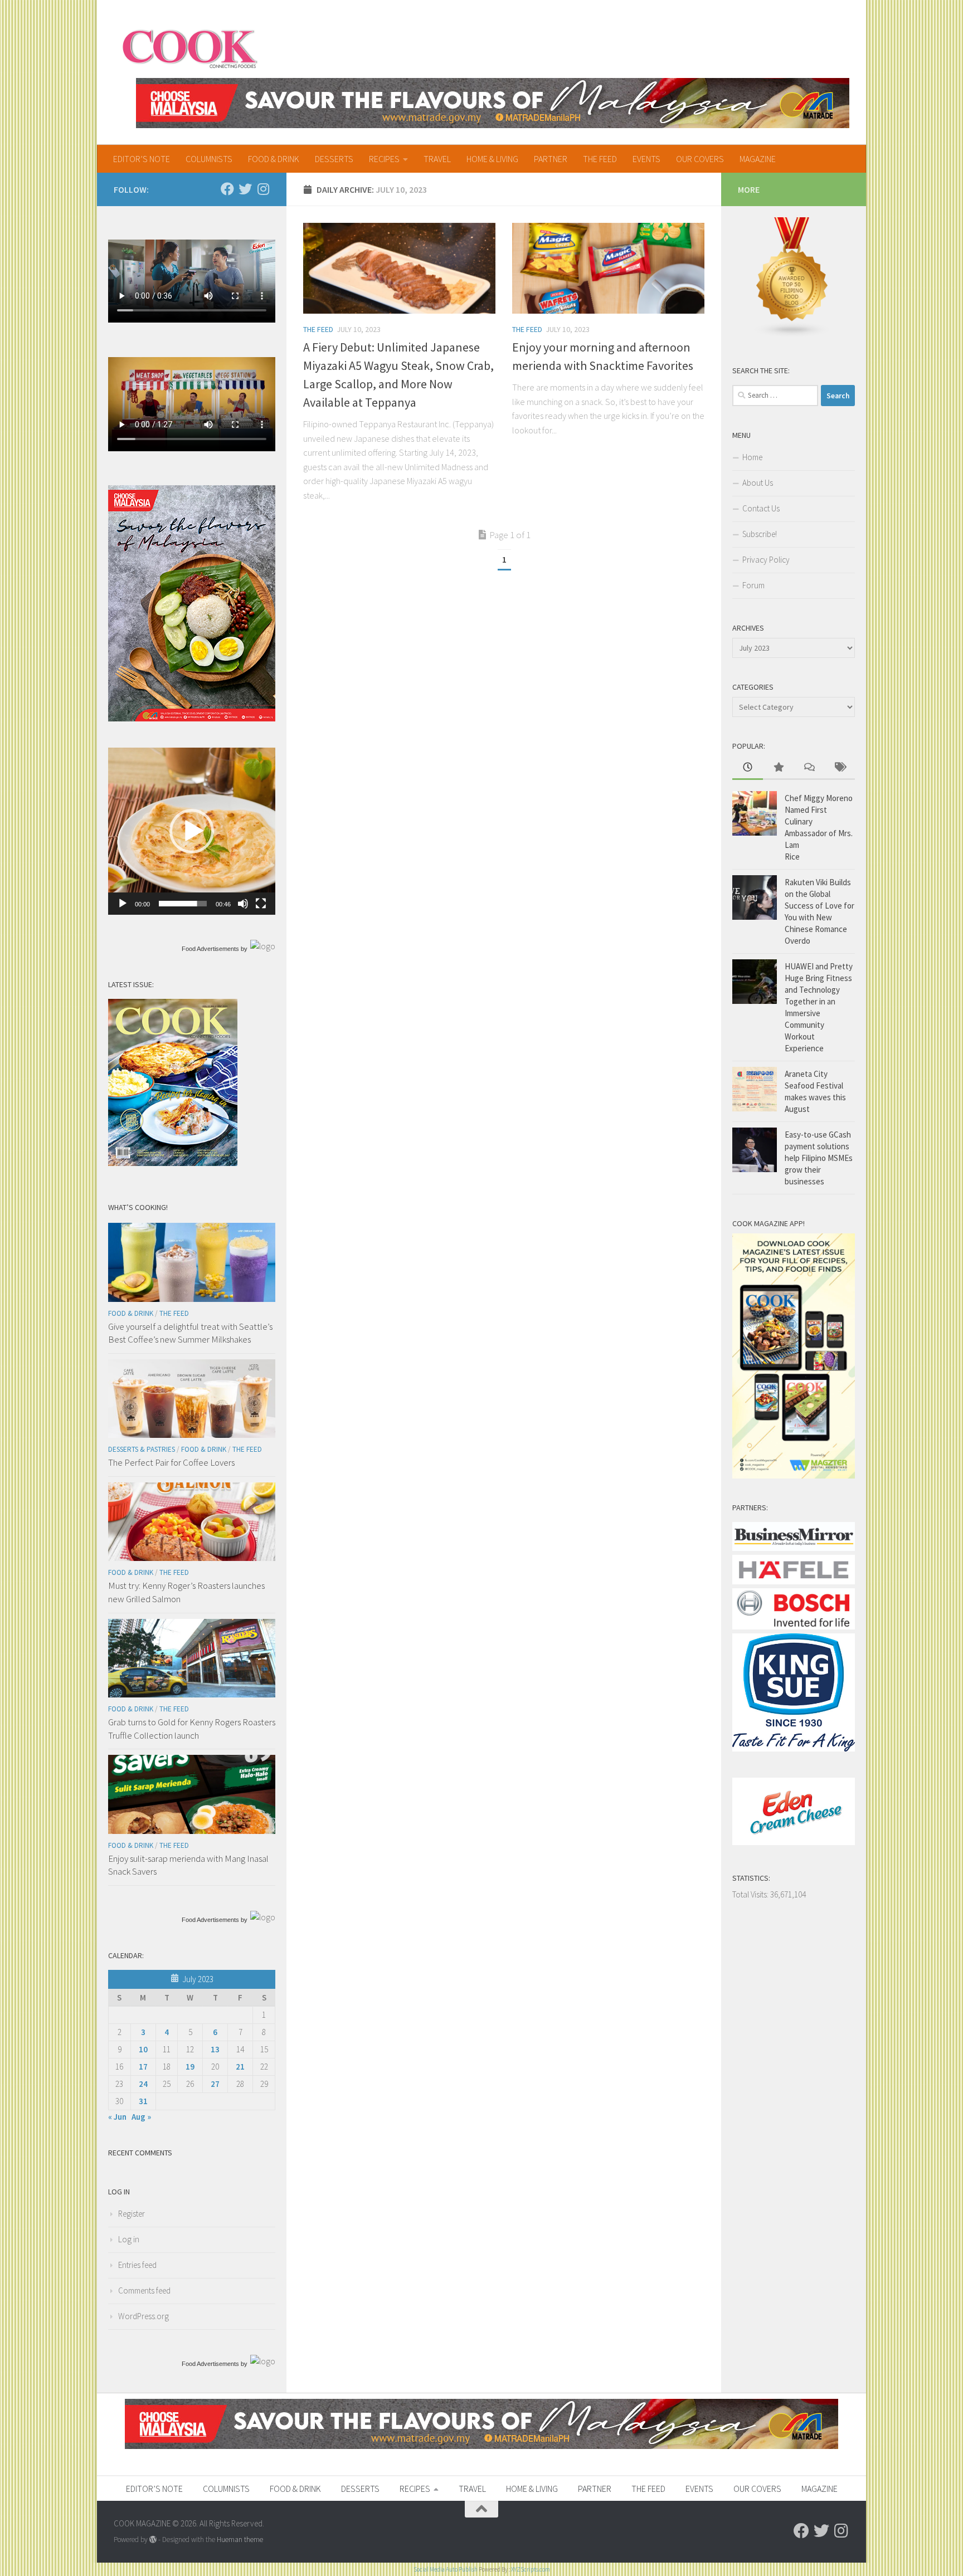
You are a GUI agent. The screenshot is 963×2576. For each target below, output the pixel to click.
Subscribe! (760, 534)
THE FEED (600, 159)
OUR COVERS (700, 159)
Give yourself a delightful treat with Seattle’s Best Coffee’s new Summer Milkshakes (190, 1333)
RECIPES (384, 159)
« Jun (117, 2117)
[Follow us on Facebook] (227, 189)
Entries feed (137, 2265)
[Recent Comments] (809, 768)
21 (240, 2067)
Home (752, 457)
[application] (192, 831)
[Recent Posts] (748, 768)
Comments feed (144, 2290)
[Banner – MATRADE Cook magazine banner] (493, 103)
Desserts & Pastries (142, 1449)
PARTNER (551, 159)
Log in (129, 2239)
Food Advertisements (210, 949)
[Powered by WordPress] (153, 2540)
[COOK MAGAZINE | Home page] (190, 47)
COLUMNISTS (209, 159)
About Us (758, 483)
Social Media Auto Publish (446, 2569)
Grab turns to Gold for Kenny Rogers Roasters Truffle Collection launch (192, 1729)
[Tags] (840, 768)
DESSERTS (334, 159)
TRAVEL (437, 159)
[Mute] (243, 904)
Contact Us (761, 508)
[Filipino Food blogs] (792, 335)
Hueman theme (240, 2540)
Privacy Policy (766, 560)
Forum (753, 585)
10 (143, 2049)
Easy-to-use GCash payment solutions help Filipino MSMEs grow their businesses (819, 1158)
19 (190, 2067)
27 (215, 2084)
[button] (192, 831)
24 (143, 2084)
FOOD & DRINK (274, 159)
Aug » (141, 2117)
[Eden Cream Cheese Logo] (794, 1842)
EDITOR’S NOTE (142, 159)
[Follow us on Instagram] (263, 189)
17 (143, 2067)
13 (215, 2049)
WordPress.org (144, 2316)
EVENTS (646, 159)
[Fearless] (192, 718)
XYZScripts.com (531, 2569)
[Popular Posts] (778, 768)
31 (143, 2101)
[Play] (123, 904)
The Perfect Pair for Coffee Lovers (171, 1462)
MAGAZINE (758, 159)
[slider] (183, 904)
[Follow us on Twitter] (245, 189)
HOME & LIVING (492, 159)
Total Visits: (751, 1894)
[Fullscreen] (261, 904)
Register (132, 2214)
